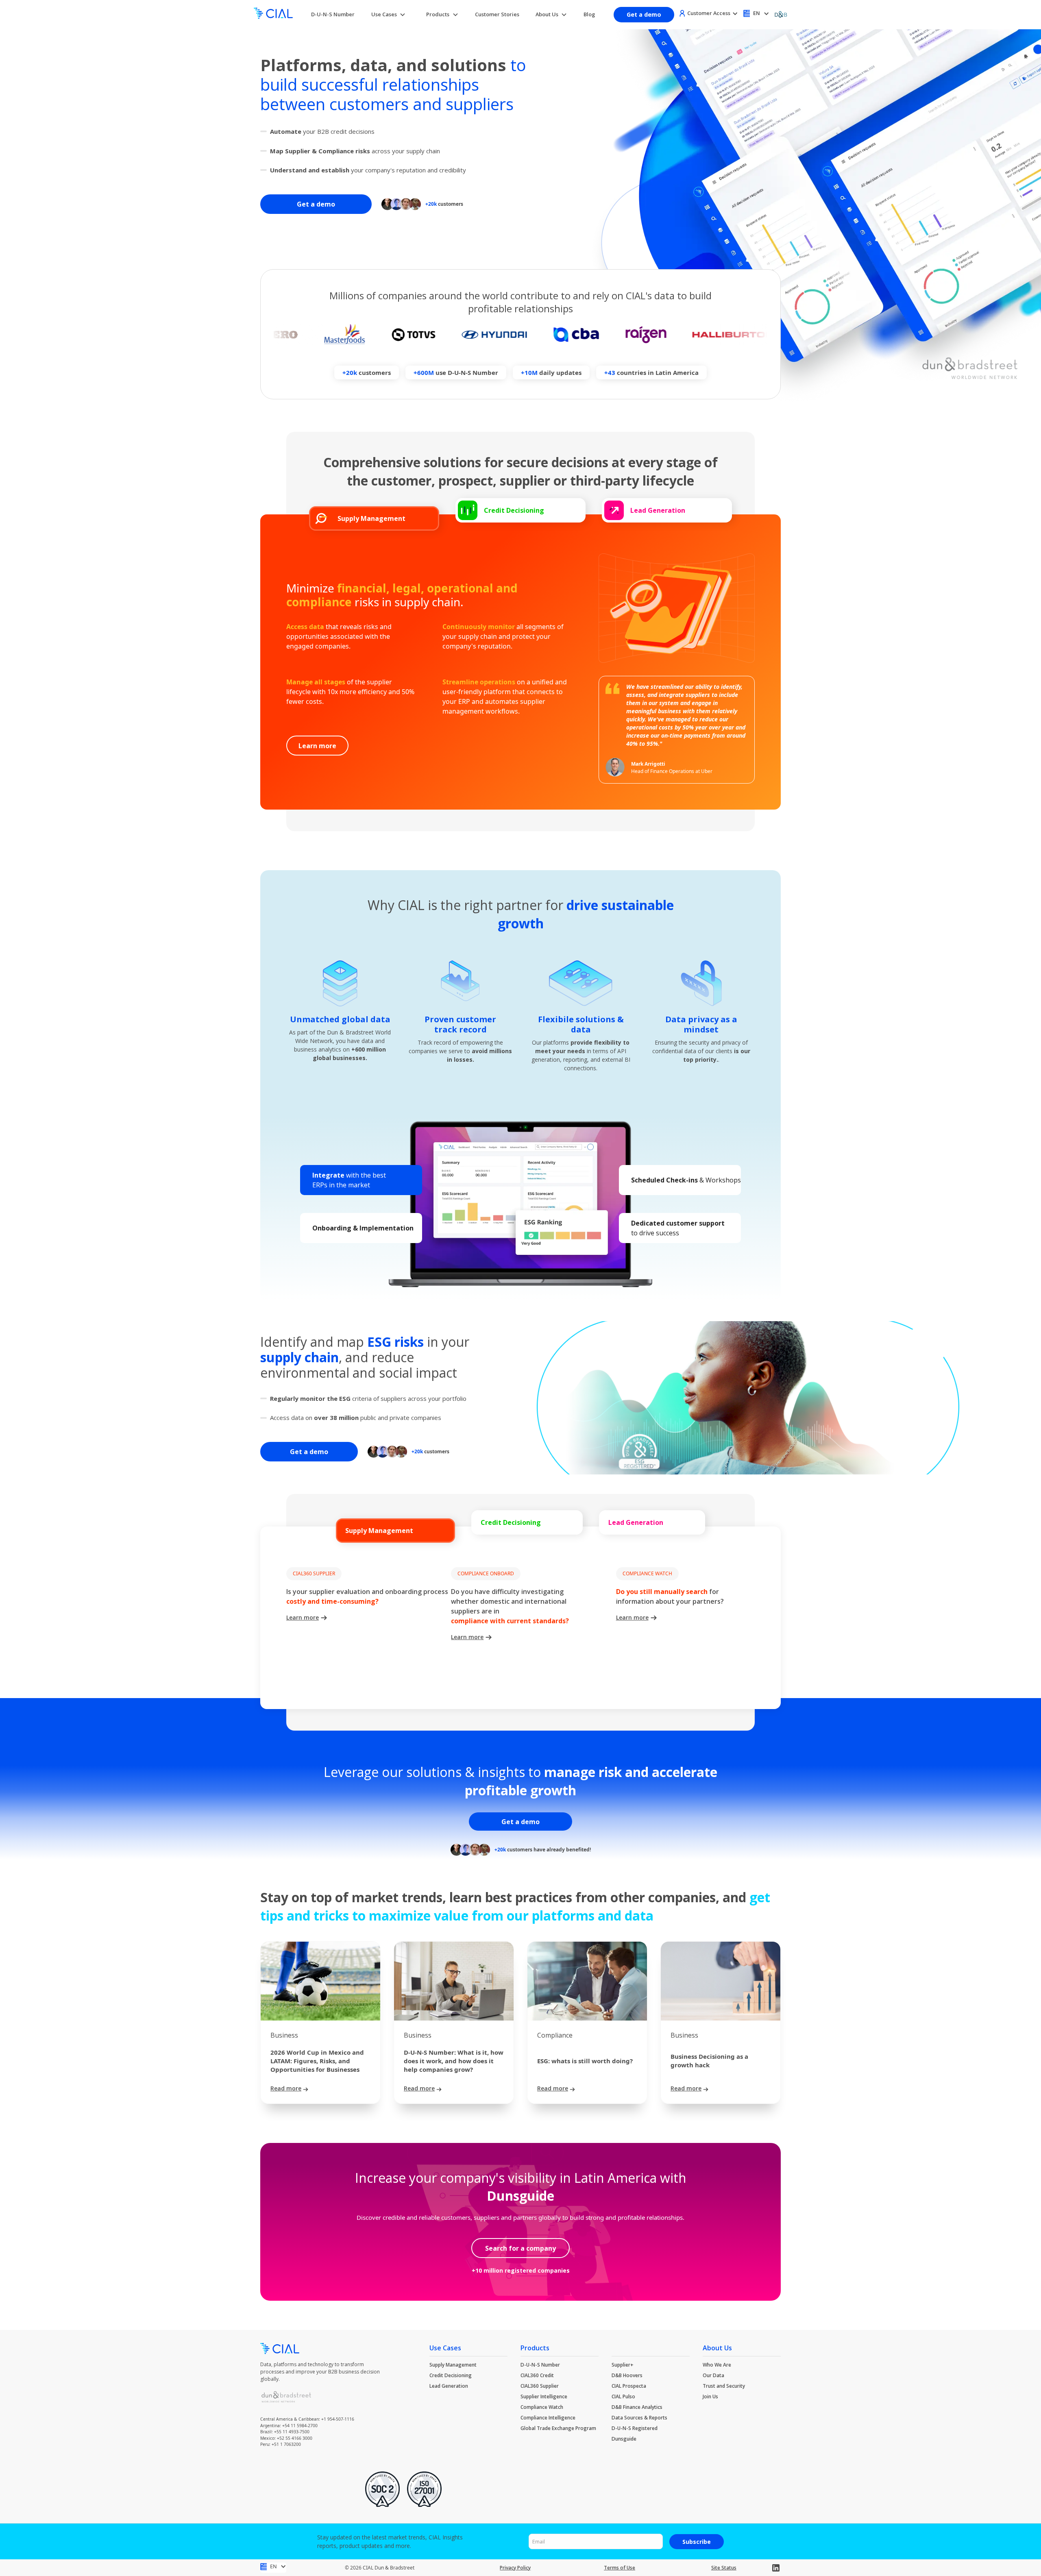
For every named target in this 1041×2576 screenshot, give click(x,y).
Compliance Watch (542, 2407)
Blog (589, 14)
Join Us (710, 2396)
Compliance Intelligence (548, 2418)
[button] (389, 14)
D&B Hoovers (627, 2375)
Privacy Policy (515, 2568)
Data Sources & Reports (639, 2418)
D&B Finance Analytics (637, 2407)
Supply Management (453, 2365)
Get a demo (644, 14)
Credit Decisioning (451, 2375)
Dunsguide (624, 2439)
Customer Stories (497, 14)
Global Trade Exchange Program (558, 2428)
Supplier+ (623, 2365)
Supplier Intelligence (544, 2396)
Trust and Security (724, 2386)
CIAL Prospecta (629, 2386)
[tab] (374, 518)
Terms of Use (620, 2568)
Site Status (724, 2568)
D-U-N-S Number (333, 14)
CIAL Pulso (623, 2396)
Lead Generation (449, 2386)
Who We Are (717, 2365)
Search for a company (520, 2248)
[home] (273, 14)
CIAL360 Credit (537, 2375)
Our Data (713, 2375)
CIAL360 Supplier (540, 2386)
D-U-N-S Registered (635, 2428)
